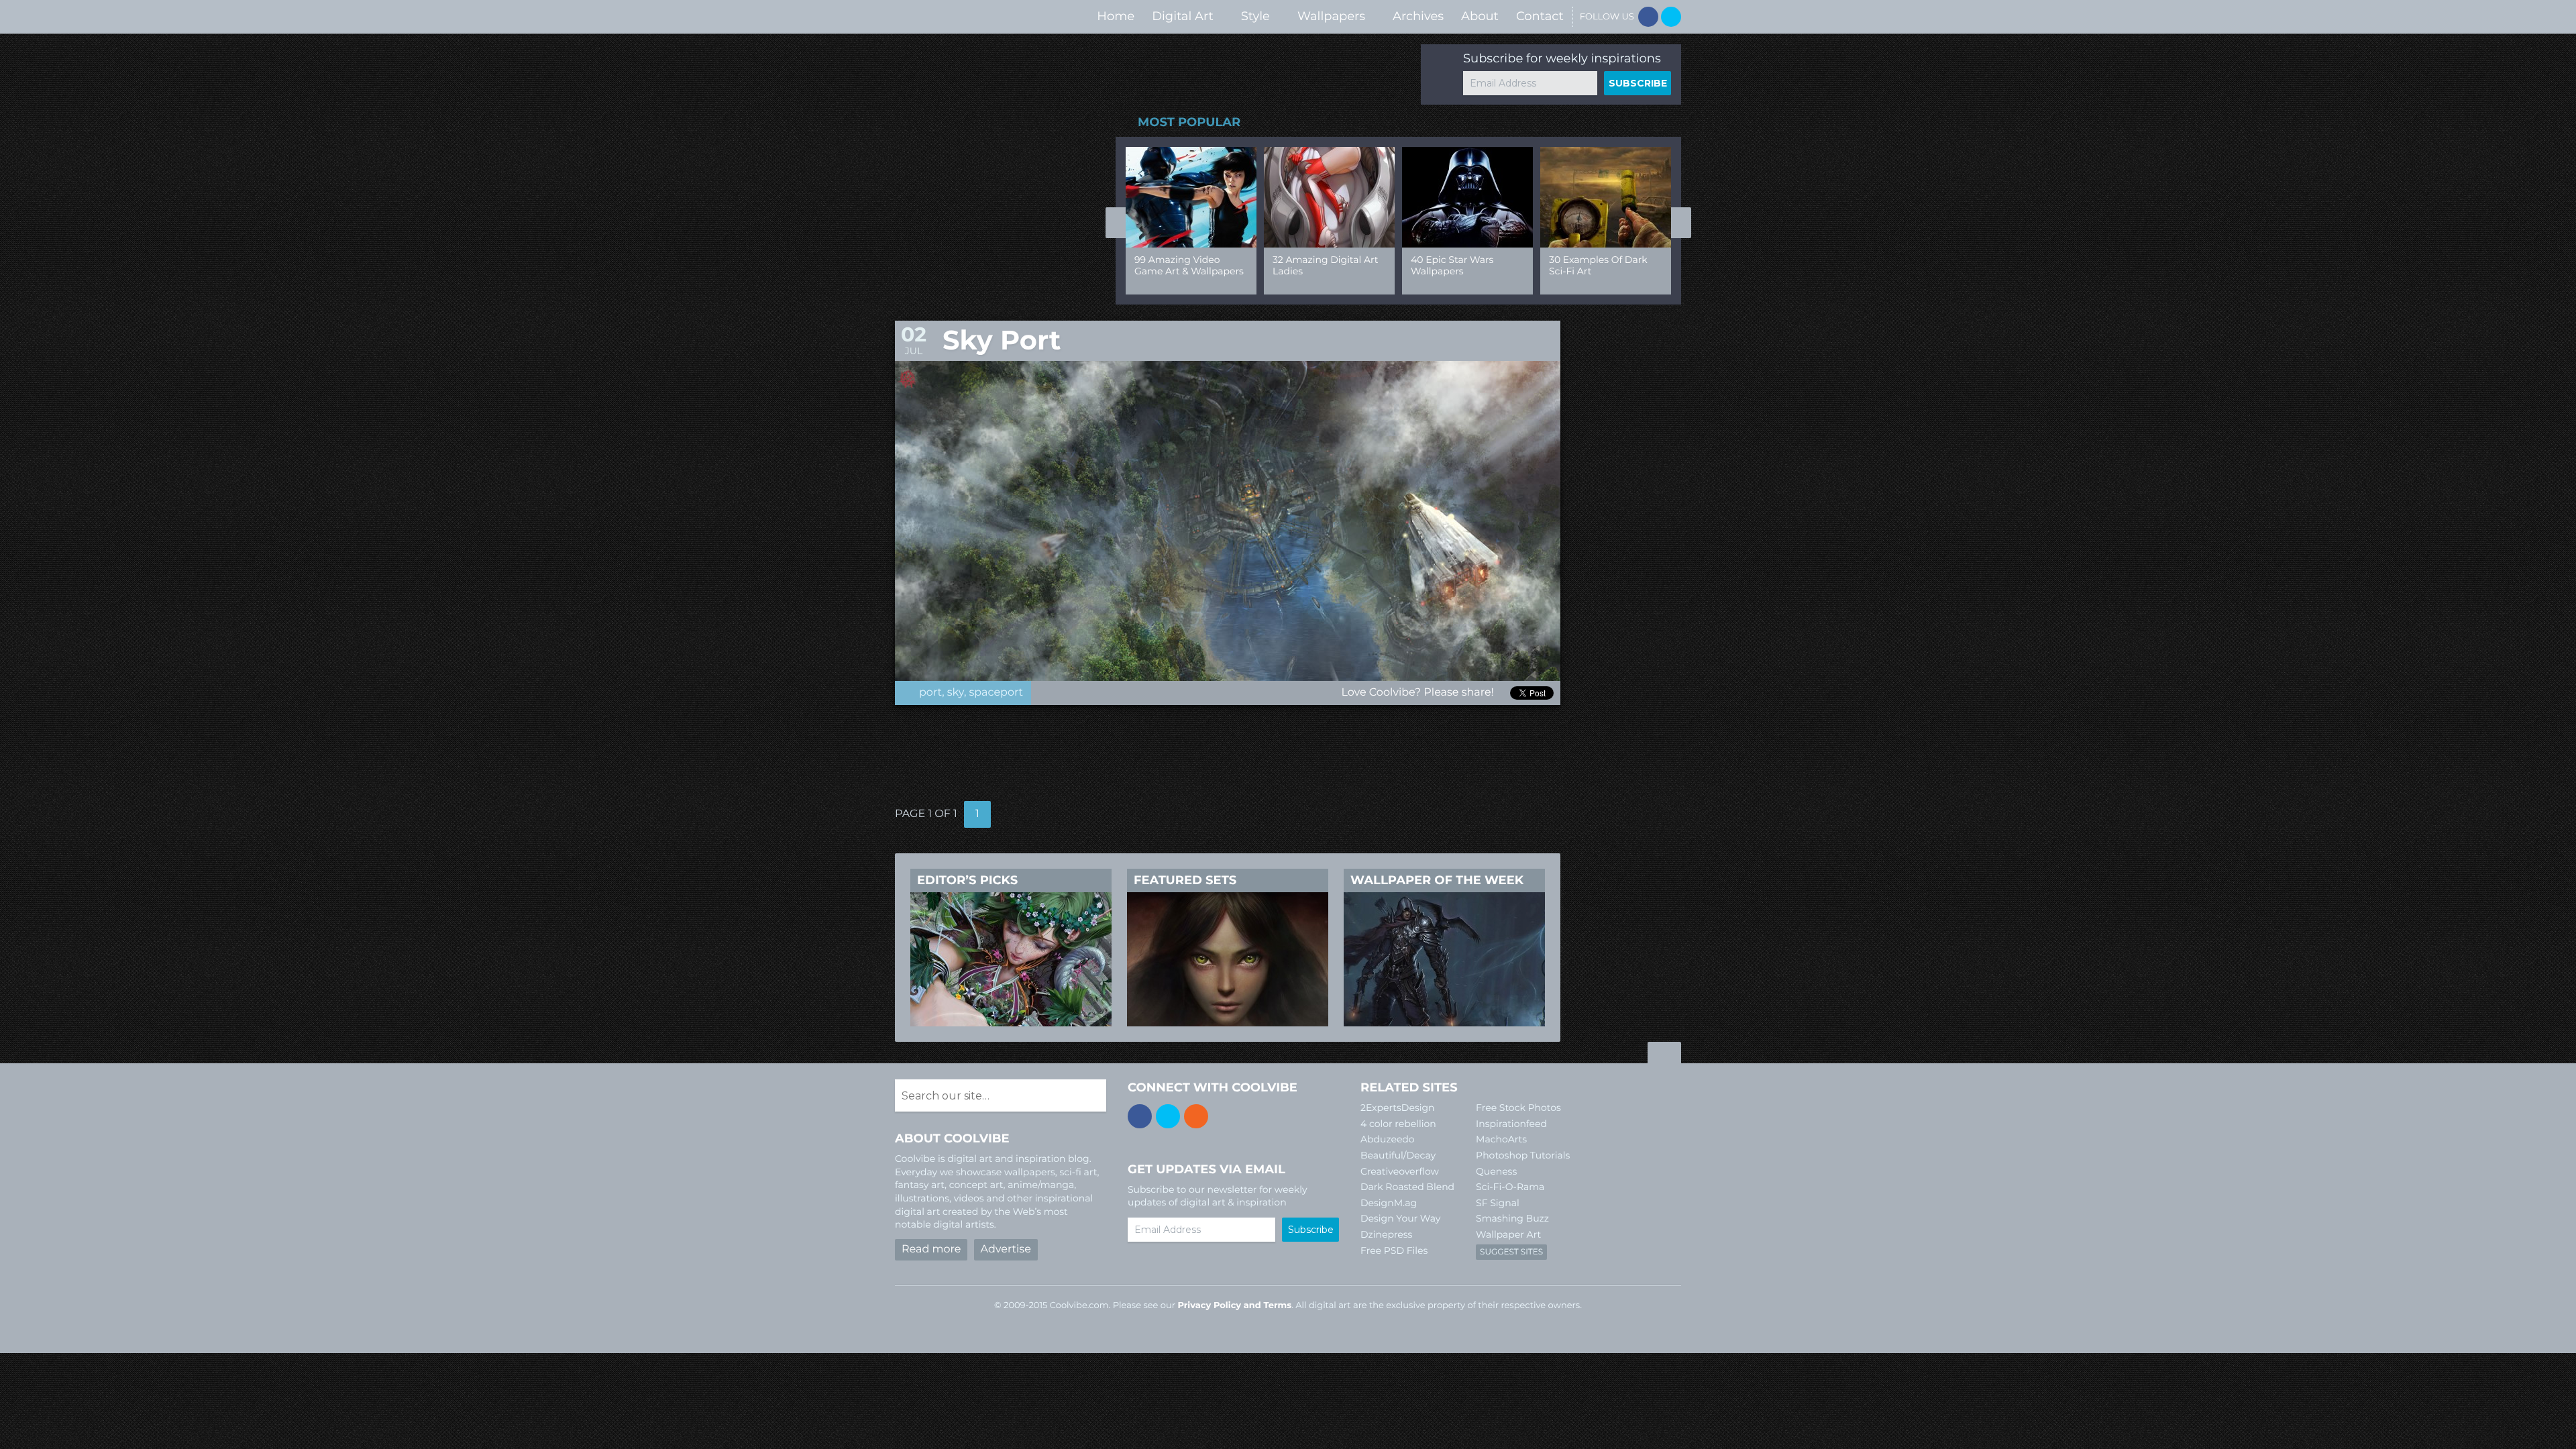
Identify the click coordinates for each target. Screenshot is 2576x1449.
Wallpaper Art (1508, 1234)
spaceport (997, 693)
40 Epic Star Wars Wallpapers (1452, 265)
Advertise (1006, 1249)
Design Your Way (1400, 1218)
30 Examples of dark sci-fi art (1598, 265)
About (1480, 16)
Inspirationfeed (1511, 1124)
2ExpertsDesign (1398, 1108)
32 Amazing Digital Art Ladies (1325, 265)
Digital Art (1183, 16)
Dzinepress (1386, 1234)
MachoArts (1501, 1139)
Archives (1418, 16)
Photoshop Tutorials (1523, 1155)
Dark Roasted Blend (1407, 1187)
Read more (931, 1249)
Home (1116, 16)
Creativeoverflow (1400, 1171)
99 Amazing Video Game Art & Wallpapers (1189, 265)
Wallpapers (1331, 16)
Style (1255, 16)
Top (1664, 1055)
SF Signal (1498, 1203)
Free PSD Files (1394, 1250)
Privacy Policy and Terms (1234, 1305)
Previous (1116, 223)
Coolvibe (966, 16)
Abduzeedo (1388, 1139)
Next (1681, 223)
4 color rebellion (1398, 1124)
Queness (1496, 1171)
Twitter (1671, 17)
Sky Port (1002, 340)
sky (956, 693)
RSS (1196, 1116)
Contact (1540, 16)
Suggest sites (1511, 1252)
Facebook (1648, 17)
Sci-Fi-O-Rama (1510, 1187)
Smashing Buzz (1512, 1218)
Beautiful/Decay (1398, 1155)
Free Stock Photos (1518, 1108)
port (930, 693)
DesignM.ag (1389, 1203)
